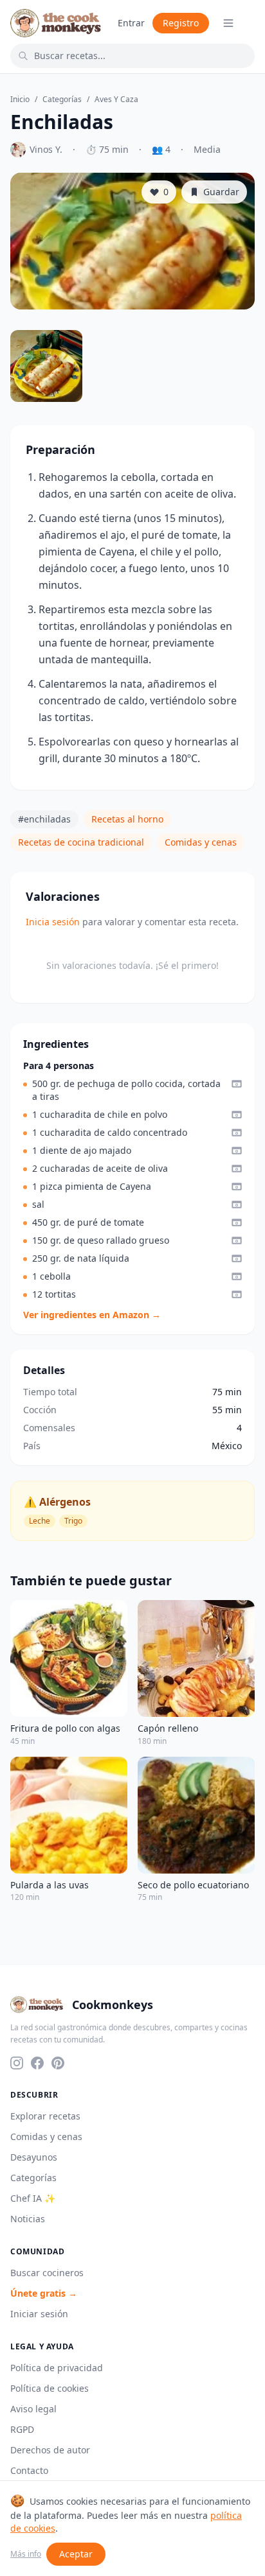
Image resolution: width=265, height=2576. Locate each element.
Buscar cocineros (47, 2273)
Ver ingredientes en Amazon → (92, 1315)
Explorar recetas (45, 2116)
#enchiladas (44, 819)
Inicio (20, 100)
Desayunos (34, 2157)
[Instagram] (17, 2063)
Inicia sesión (53, 922)
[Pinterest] (58, 2063)
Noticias (28, 2219)
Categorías (62, 100)
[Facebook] (37, 2063)
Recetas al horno (127, 819)
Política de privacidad (57, 2368)
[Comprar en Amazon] (237, 1084)
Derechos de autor (50, 2450)
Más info (26, 2554)
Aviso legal (33, 2409)
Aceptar (76, 2554)
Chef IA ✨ (33, 2198)
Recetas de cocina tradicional (81, 842)
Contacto (29, 2470)
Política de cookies (50, 2388)
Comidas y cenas (201, 842)
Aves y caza (116, 100)
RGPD (22, 2429)
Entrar (131, 23)
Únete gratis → (44, 2293)
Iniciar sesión (39, 2314)
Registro (181, 23)
